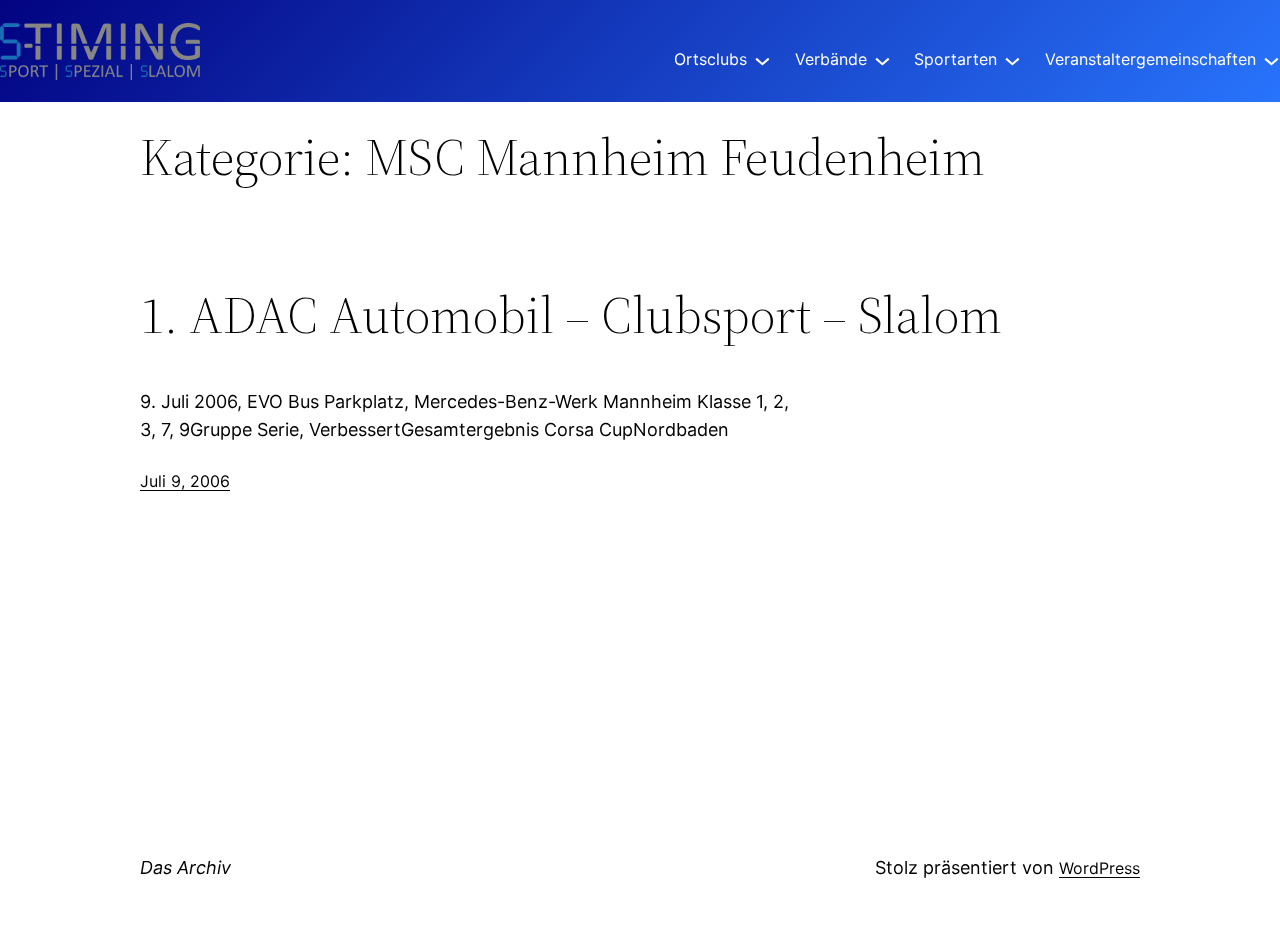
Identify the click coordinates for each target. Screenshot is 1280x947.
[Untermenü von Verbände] (882, 59)
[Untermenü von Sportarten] (1012, 59)
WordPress (1099, 868)
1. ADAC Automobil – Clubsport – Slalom (571, 315)
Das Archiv (185, 867)
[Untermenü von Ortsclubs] (762, 59)
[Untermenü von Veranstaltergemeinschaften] (1271, 59)
